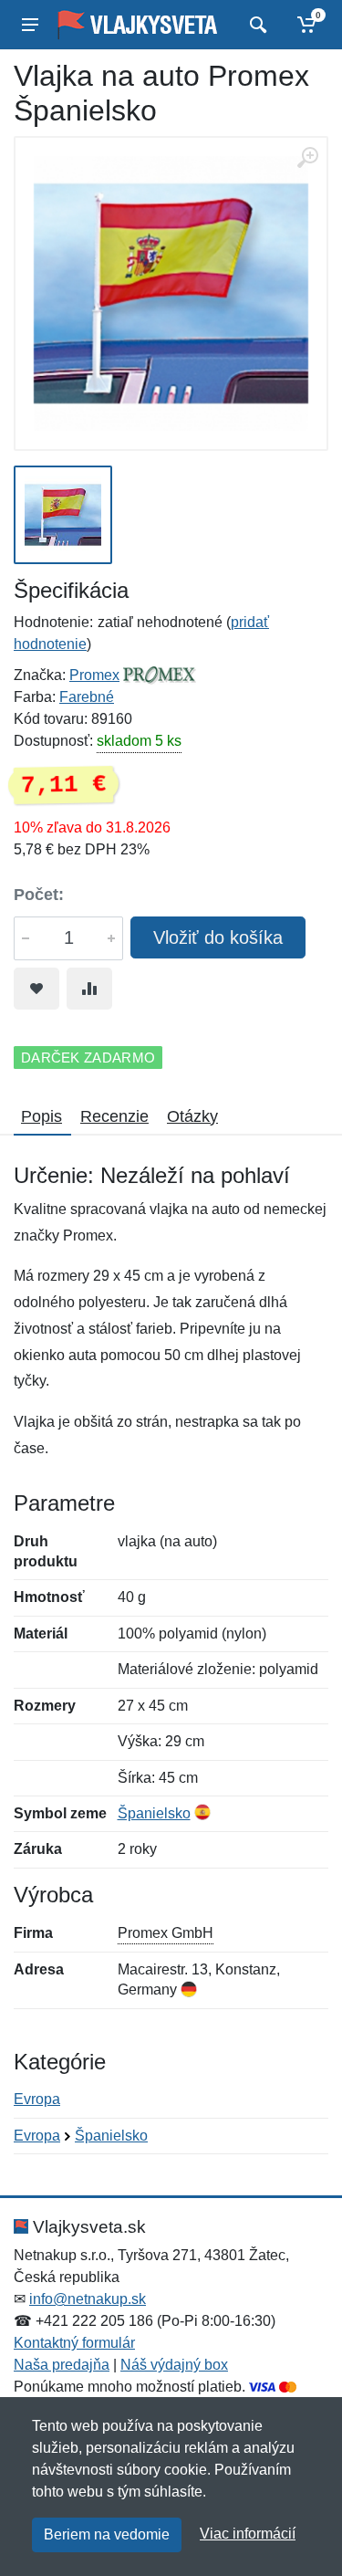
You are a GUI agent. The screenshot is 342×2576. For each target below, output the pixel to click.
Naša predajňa (62, 2365)
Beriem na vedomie (107, 2534)
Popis (41, 1116)
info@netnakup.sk (88, 2299)
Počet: (39, 895)
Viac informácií (248, 2534)
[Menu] (30, 25)
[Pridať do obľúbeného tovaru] (36, 989)
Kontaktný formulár (74, 2343)
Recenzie (114, 1116)
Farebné (87, 697)
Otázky (192, 1116)
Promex (94, 675)
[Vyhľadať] (256, 25)
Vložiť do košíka (218, 937)
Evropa (37, 2099)
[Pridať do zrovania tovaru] (89, 989)
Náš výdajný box (174, 2365)
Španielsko (154, 1813)
